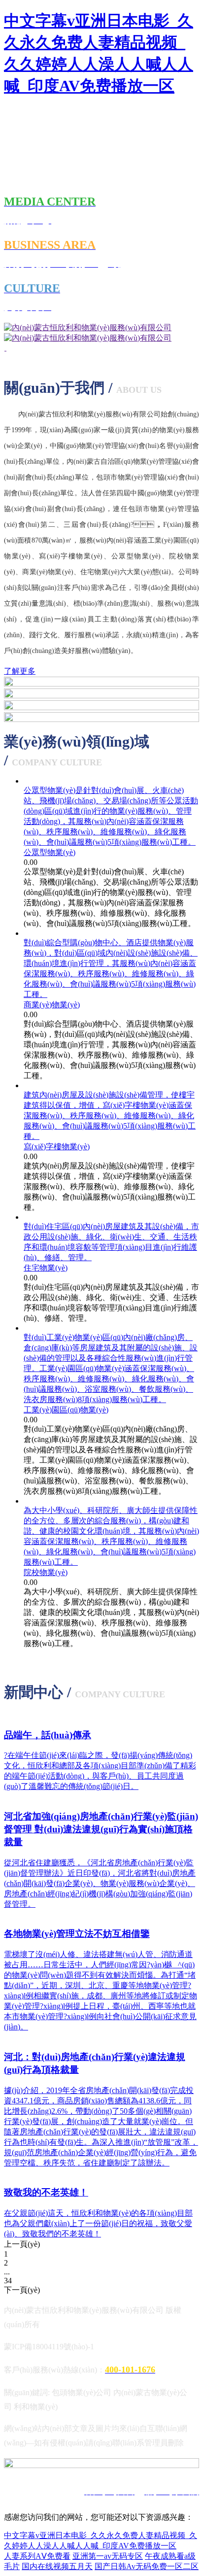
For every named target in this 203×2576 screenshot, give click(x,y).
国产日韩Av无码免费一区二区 (147, 2566)
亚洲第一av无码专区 (108, 2556)
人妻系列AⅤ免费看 (37, 2556)
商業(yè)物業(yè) (52, 1005)
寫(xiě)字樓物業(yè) (57, 1147)
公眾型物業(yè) (50, 852)
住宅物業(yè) (46, 1268)
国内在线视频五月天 (57, 2566)
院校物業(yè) (46, 1572)
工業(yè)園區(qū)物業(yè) (66, 1410)
